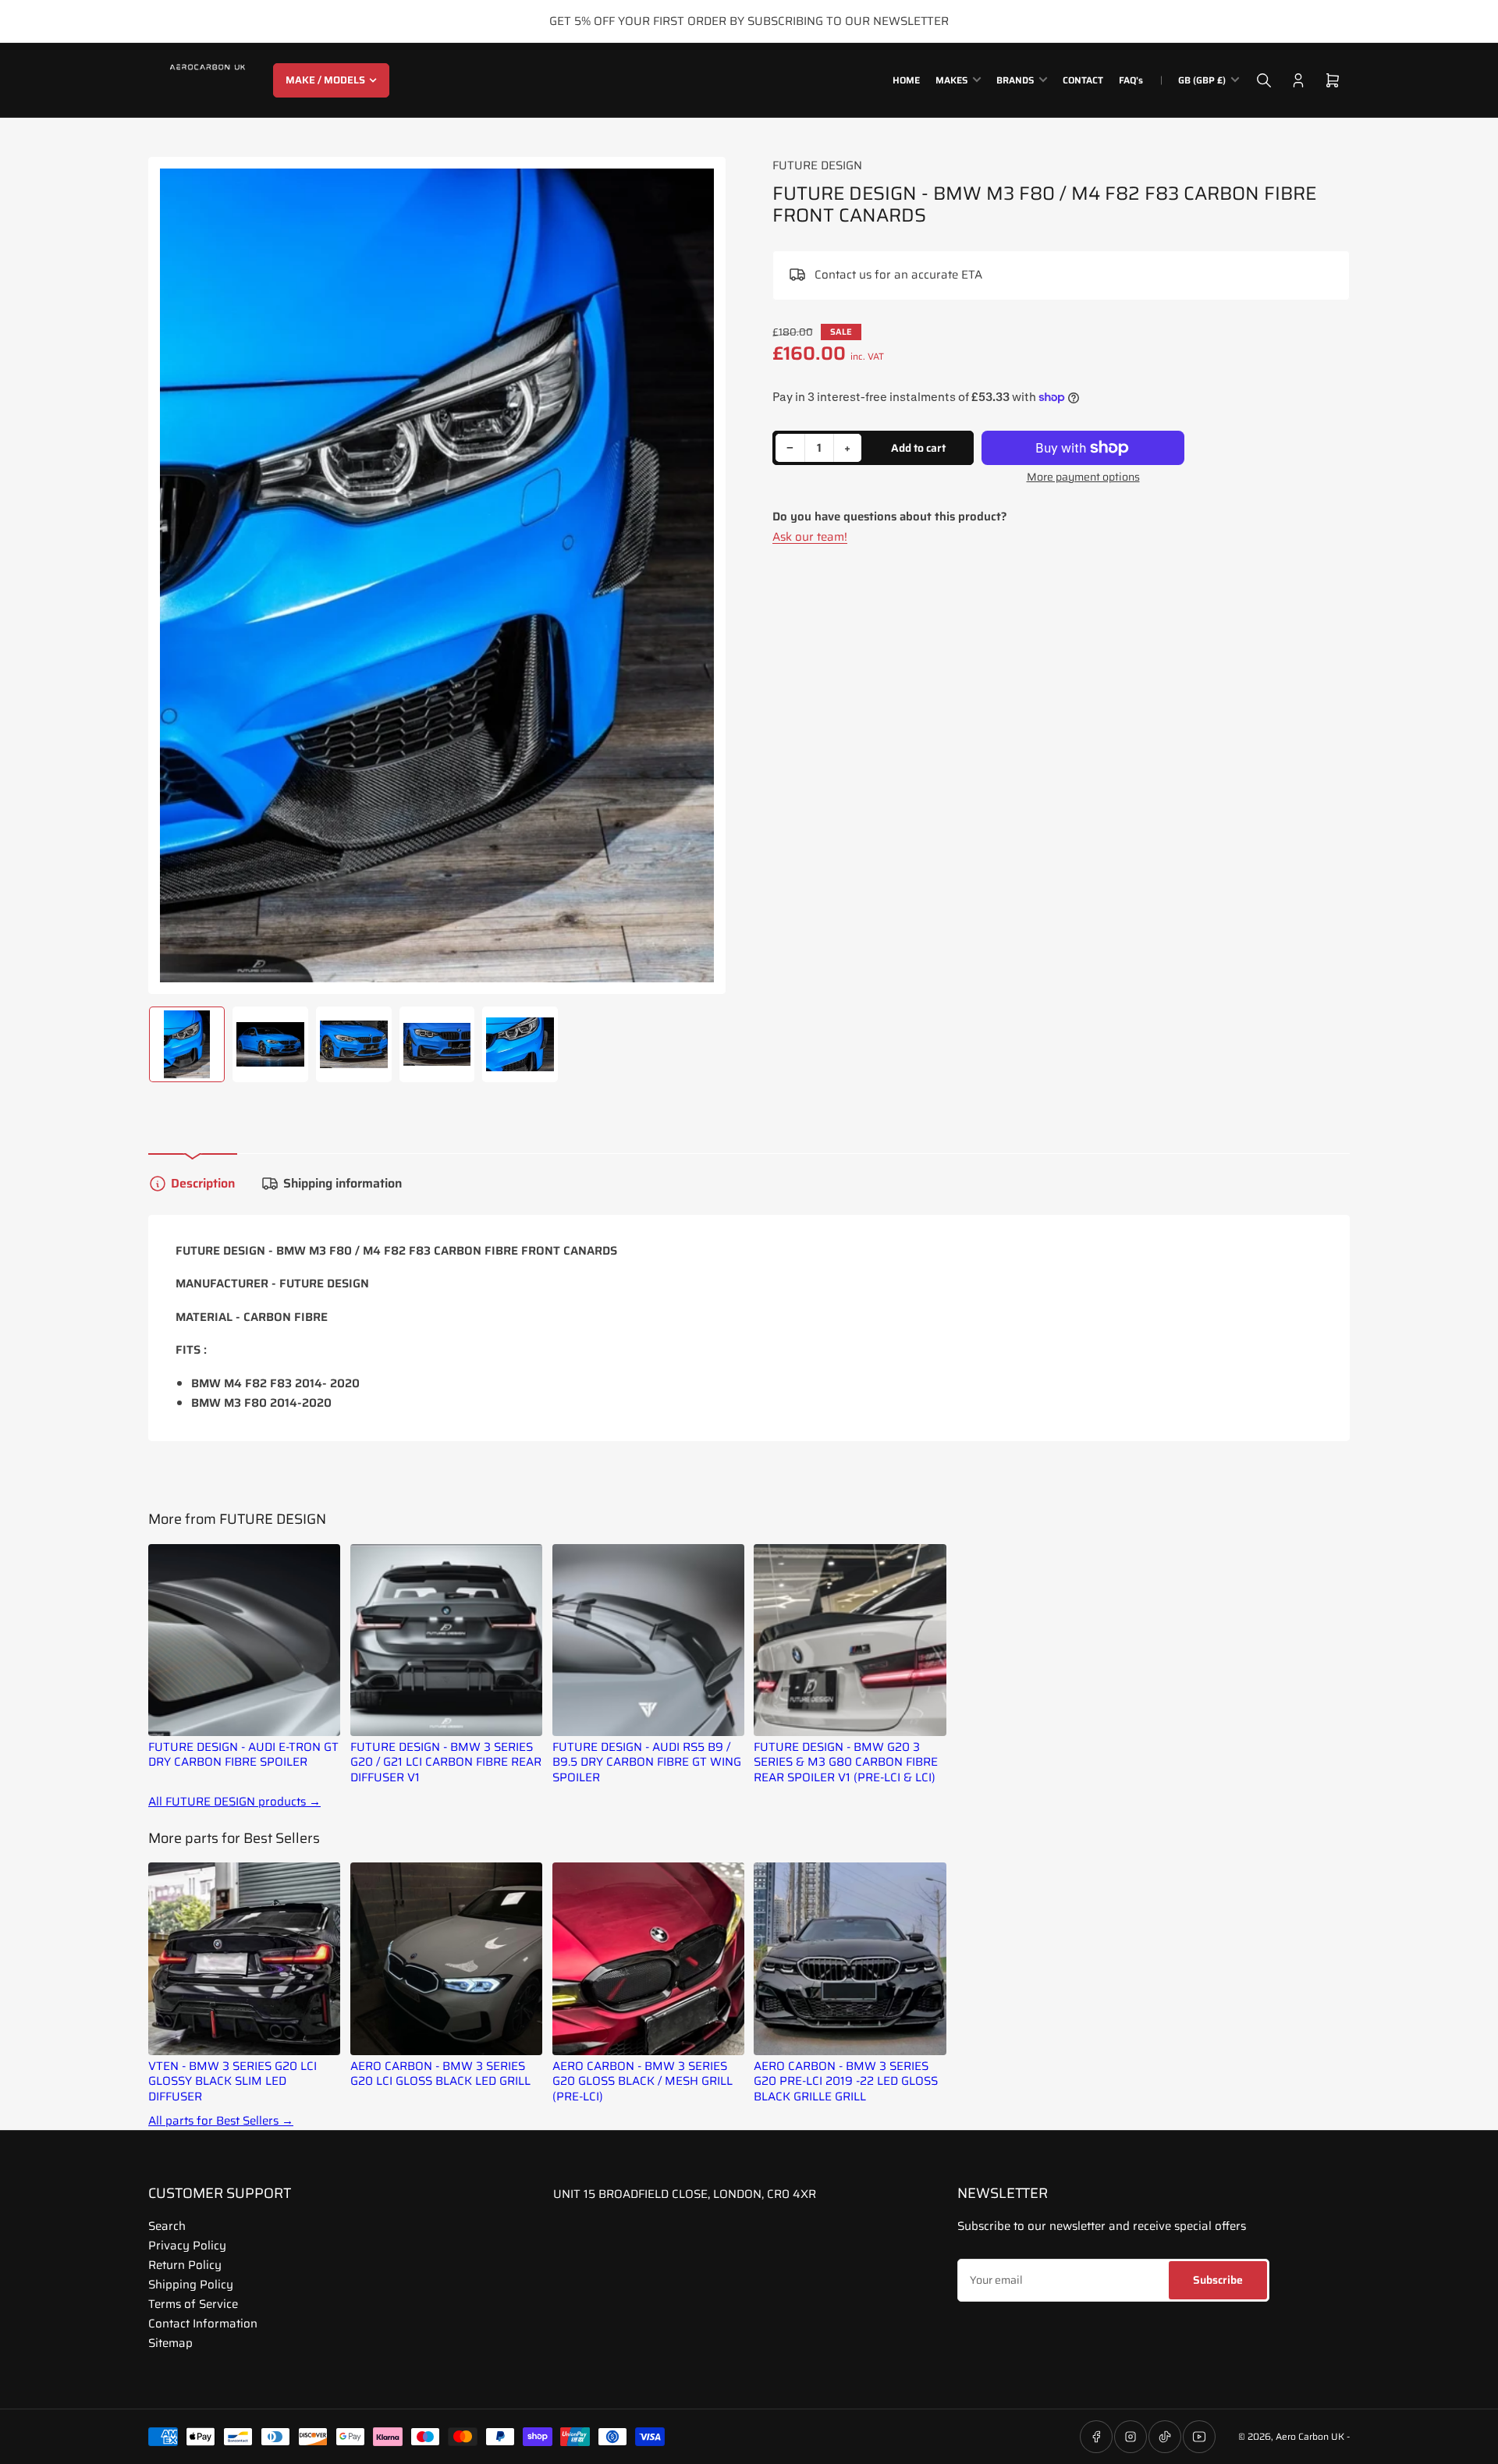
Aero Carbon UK (1310, 2436)
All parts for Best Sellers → (221, 2121)
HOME (906, 80)
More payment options (1083, 477)
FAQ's (1131, 80)
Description (203, 1183)
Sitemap (170, 2343)
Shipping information (343, 1183)
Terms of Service (193, 2304)
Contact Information (203, 2324)
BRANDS (1015, 80)
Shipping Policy (191, 2285)
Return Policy (185, 2265)
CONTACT (1083, 80)
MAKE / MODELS (325, 80)
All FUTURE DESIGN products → (234, 1802)
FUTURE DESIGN (817, 165)
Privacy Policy (187, 2246)
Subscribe (1218, 2280)
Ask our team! (810, 537)
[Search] (1264, 80)
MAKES (951, 80)
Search (167, 2226)
